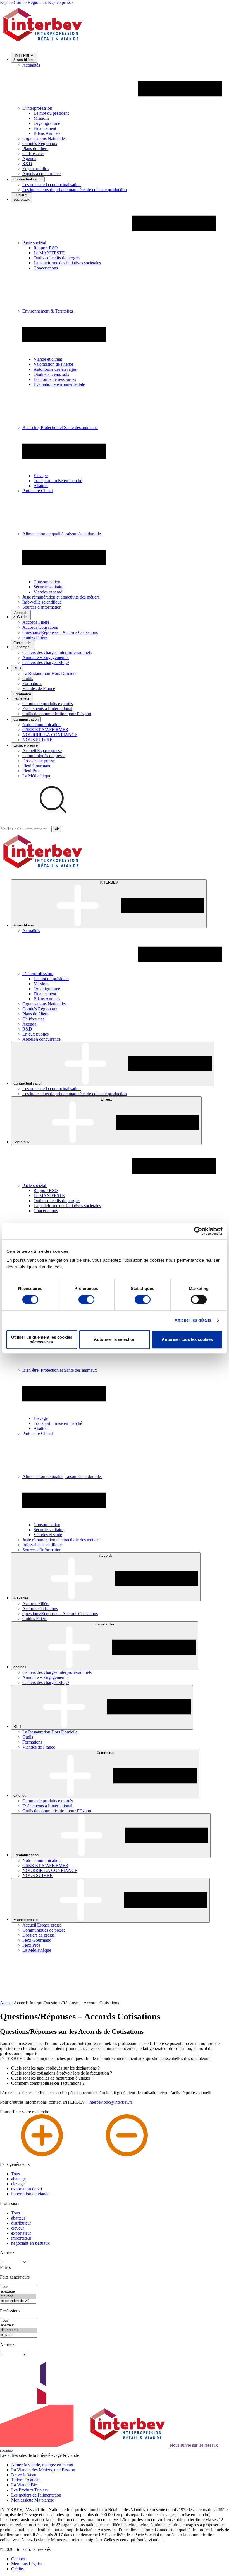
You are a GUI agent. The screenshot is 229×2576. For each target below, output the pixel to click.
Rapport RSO (46, 248)
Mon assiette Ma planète (33, 2500)
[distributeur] (19, 2330)
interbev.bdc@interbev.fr (110, 2102)
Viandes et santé (48, 592)
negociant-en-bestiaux (30, 2243)
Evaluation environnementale (59, 384)
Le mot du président (51, 113)
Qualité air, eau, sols (51, 374)
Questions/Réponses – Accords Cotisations (60, 632)
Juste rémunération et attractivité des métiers (61, 597)
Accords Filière (36, 622)
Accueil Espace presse (42, 751)
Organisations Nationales (44, 138)
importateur (21, 2238)
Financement (45, 128)
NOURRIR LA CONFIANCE (50, 735)
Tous (15, 2174)
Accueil (7, 2003)
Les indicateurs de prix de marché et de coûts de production (75, 190)
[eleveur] (19, 2335)
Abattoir (41, 486)
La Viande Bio (24, 2485)
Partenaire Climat (38, 491)
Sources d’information (42, 607)
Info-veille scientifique (42, 602)
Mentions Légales (27, 2564)
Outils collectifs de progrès (57, 258)
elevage (18, 2184)
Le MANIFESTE (49, 253)
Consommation (47, 582)
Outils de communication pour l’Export (57, 714)
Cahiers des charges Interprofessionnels (57, 652)
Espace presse (60, 2)
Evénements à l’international (47, 709)
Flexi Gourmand (37, 766)
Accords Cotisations (40, 627)
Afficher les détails (193, 1320)
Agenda (29, 159)
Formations (32, 683)
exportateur (21, 2233)
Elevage (41, 476)
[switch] (86, 1299)
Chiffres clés (33, 153)
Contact (18, 2559)
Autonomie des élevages (55, 369)
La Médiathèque (37, 776)
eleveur (18, 2228)
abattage (18, 2179)
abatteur (18, 2218)
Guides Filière (35, 637)
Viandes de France (39, 688)
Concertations (46, 268)
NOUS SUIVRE (37, 740)
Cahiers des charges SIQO (46, 662)
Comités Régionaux (40, 143)
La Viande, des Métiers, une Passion (43, 2470)
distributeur (21, 2223)
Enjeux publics (35, 169)
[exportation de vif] (18, 2301)
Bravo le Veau (24, 2475)
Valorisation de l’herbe (53, 364)
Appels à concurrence (41, 174)
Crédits (17, 2569)
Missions (41, 118)
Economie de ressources (55, 379)
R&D (27, 164)
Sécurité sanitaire (48, 587)
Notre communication (41, 725)
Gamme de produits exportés (48, 704)
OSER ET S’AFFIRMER (45, 730)
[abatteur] (19, 2325)
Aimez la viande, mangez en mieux (42, 2465)
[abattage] (18, 2292)
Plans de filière (35, 148)
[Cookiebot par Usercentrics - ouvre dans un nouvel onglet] (198, 1231)
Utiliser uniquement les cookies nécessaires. (42, 1339)
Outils (28, 678)
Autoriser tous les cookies (187, 1339)
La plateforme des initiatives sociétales (67, 263)
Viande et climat (48, 359)
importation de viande (30, 2194)
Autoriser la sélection (115, 1339)
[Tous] (18, 2287)
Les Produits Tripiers (29, 2490)
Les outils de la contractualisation (52, 185)
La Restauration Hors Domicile (50, 673)
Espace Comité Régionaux (23, 2)
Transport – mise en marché (58, 481)
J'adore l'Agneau (26, 2480)
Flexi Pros (31, 771)
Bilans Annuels (47, 133)
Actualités (31, 65)
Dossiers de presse (39, 761)
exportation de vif (27, 2189)
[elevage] (18, 2296)
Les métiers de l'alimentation (36, 2495)
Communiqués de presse (44, 756)
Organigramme (47, 123)
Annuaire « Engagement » (46, 657)
